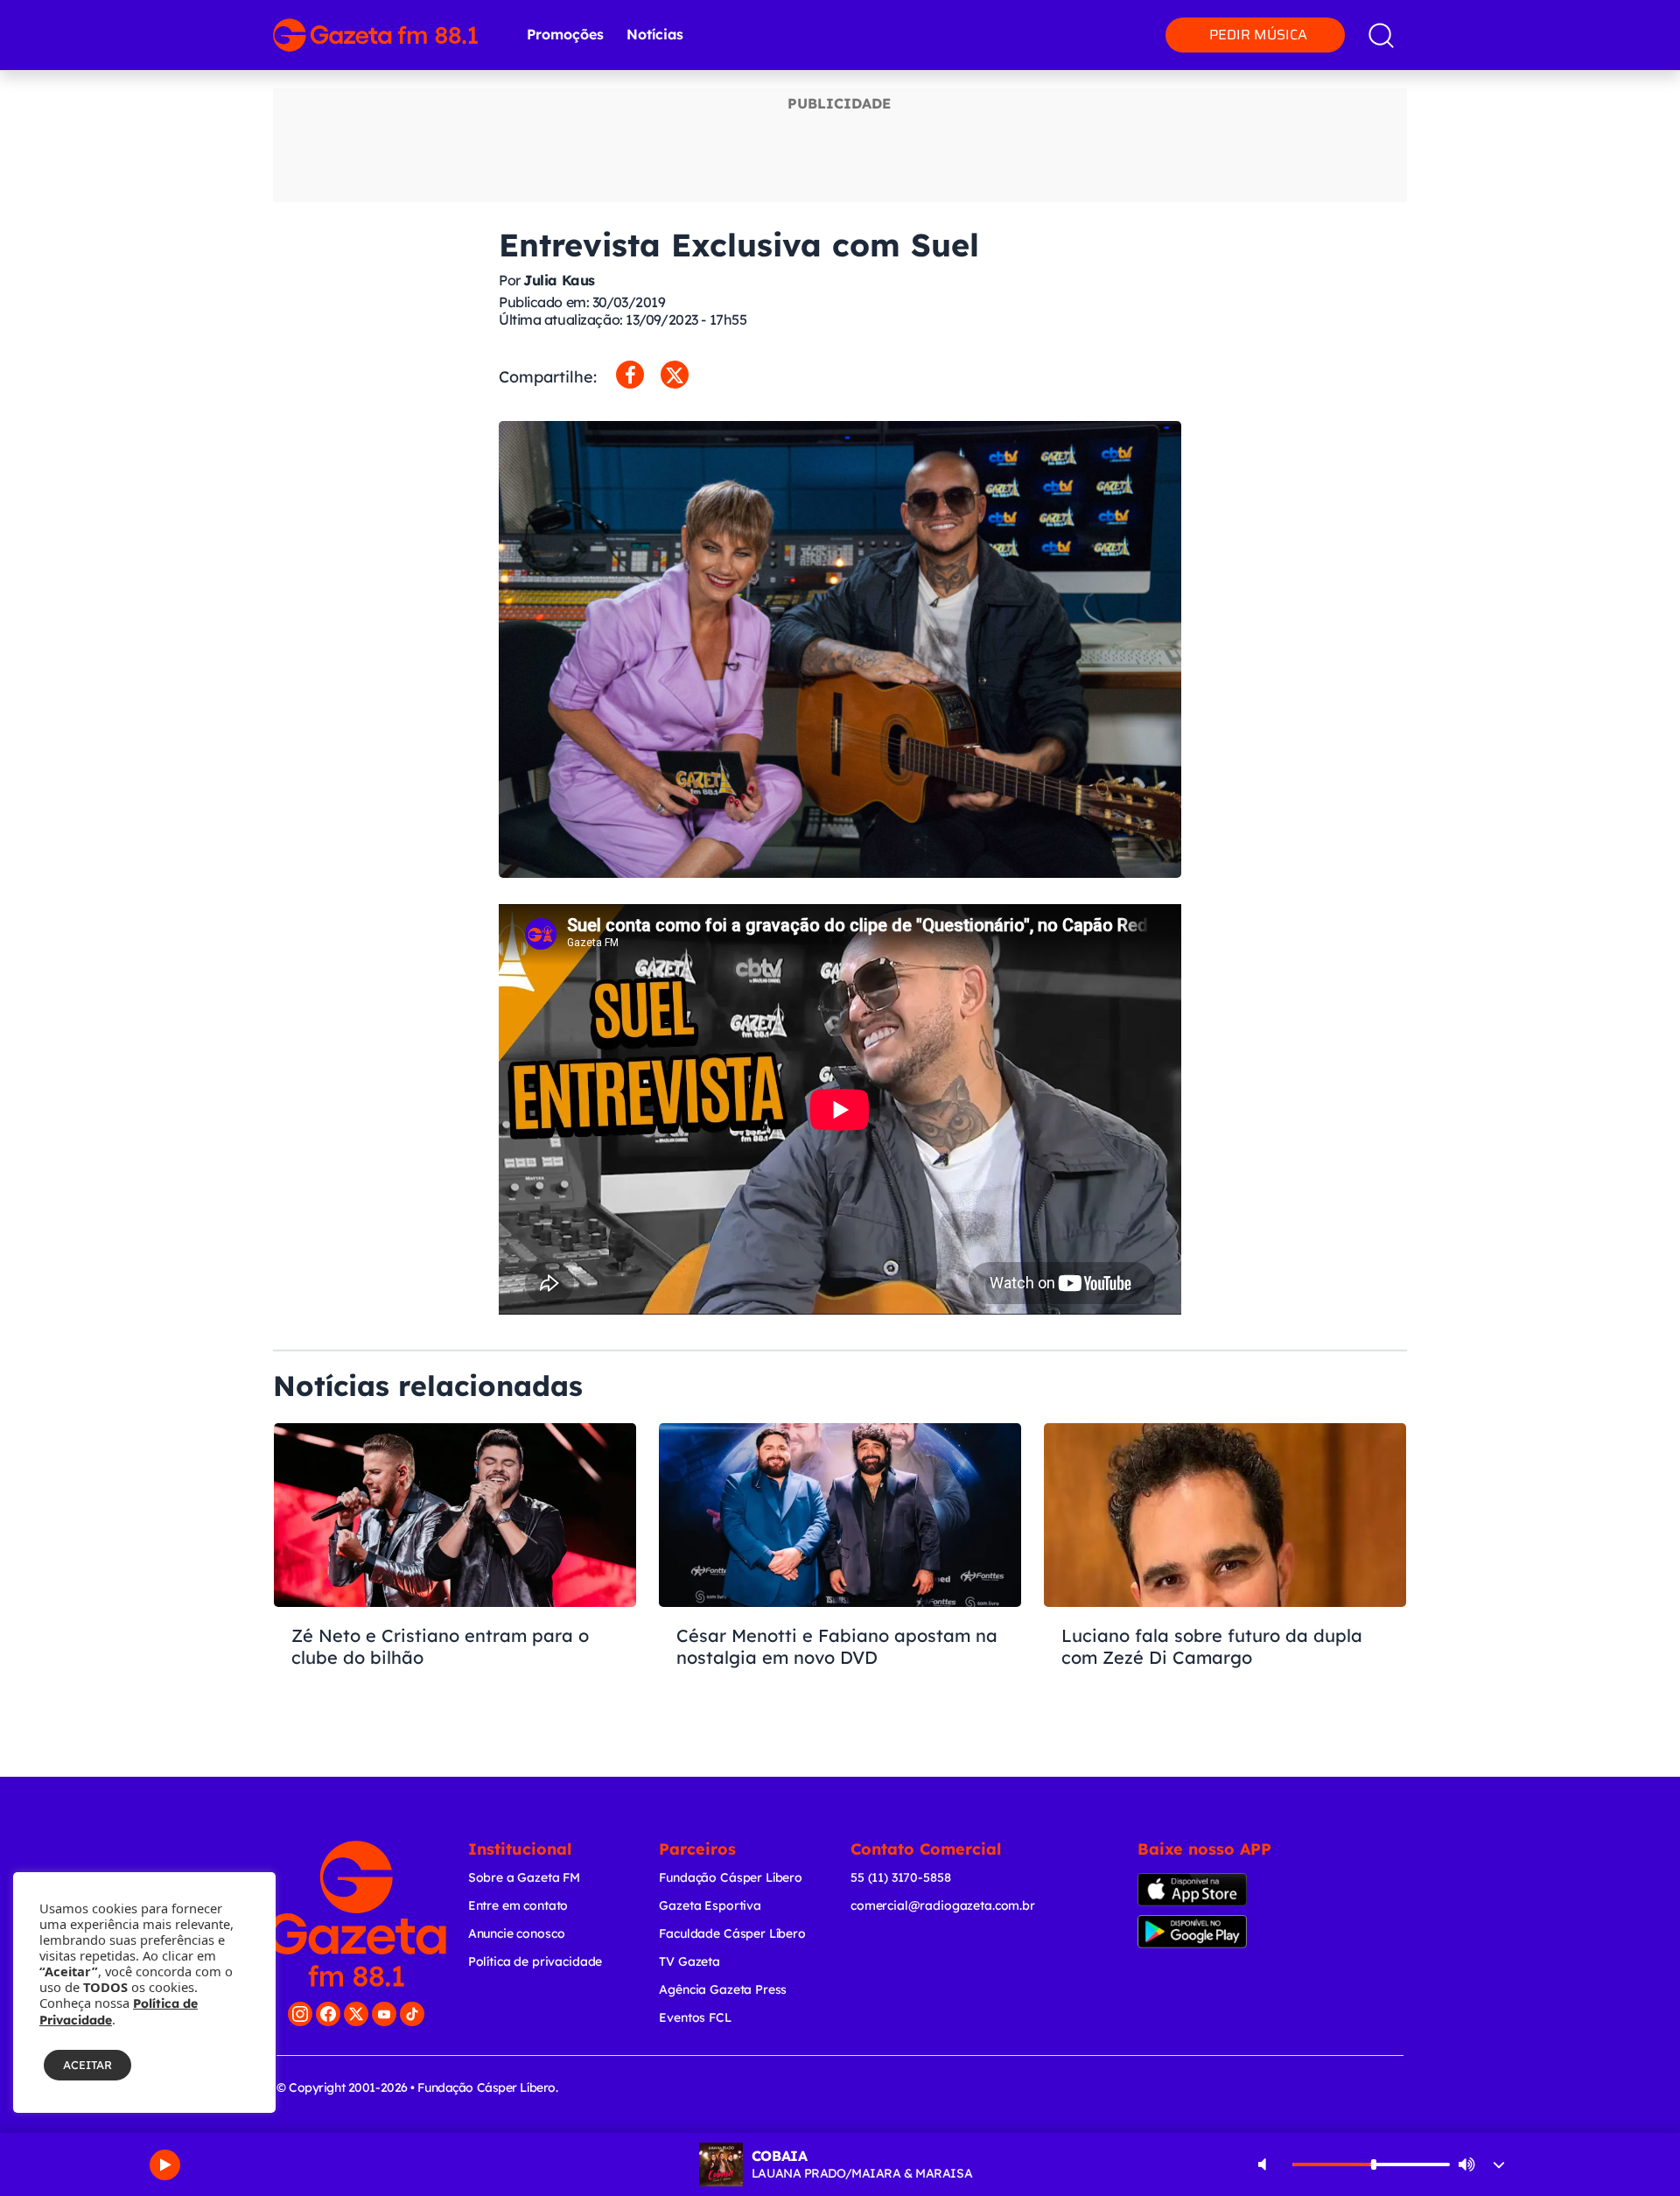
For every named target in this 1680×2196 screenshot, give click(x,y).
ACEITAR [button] (87, 2065)
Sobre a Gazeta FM (524, 1877)
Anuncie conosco (517, 1933)
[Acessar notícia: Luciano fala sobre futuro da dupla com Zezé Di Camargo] (1225, 1575)
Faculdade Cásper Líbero (732, 1933)
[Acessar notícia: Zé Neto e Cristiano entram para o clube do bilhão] (455, 1575)
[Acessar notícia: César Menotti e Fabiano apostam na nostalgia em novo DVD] (840, 1575)
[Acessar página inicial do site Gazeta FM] (375, 35)
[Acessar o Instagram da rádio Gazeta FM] (300, 2014)
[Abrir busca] (1381, 35)
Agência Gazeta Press (723, 1989)
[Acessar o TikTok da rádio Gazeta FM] (412, 2014)
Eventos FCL (695, 2017)
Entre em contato (518, 1905)
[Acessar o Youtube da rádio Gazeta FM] (384, 2014)
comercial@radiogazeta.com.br (943, 1905)
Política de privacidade (535, 1961)
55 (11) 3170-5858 (900, 1877)
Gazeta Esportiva (710, 1905)
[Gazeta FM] (357, 1914)
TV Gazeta (689, 1961)
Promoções (565, 34)
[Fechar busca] (1612, 18)
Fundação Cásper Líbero (731, 1877)
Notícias (655, 34)
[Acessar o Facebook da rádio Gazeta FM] (328, 2014)
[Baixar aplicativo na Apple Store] (1219, 1890)
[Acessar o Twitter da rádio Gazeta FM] (356, 2014)
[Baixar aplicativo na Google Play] (1223, 1932)
